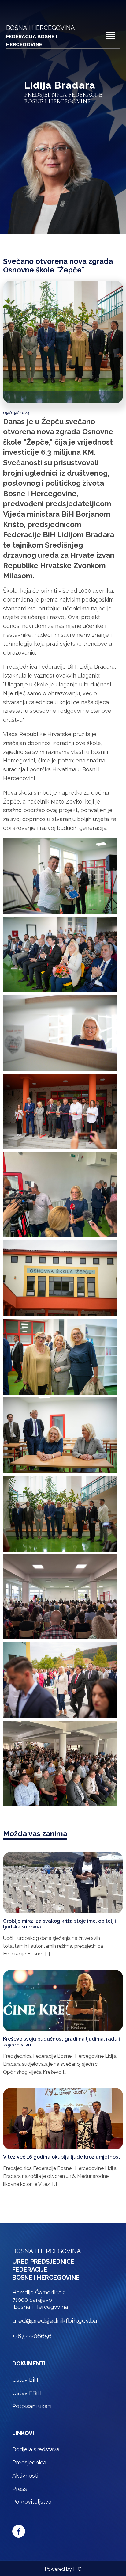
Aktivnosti (25, 2476)
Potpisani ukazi (32, 2406)
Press (20, 2489)
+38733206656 (32, 2336)
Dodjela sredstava (36, 2449)
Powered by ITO (63, 2569)
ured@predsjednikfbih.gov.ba (55, 2321)
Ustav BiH (25, 2380)
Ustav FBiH (27, 2393)
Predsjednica (29, 2462)
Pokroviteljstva (32, 2502)
